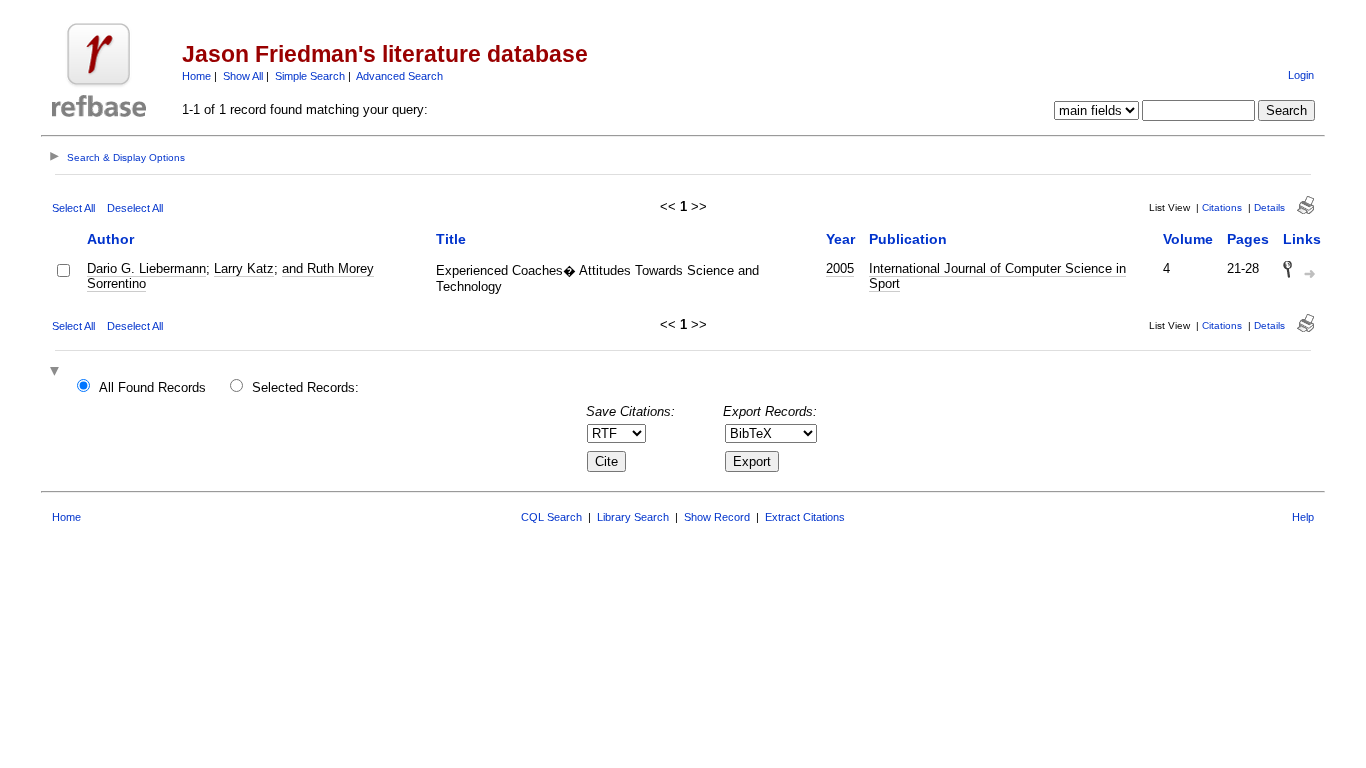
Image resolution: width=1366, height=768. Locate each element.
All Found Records (152, 387)
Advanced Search (399, 76)
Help (1303, 517)
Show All (243, 76)
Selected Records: (305, 387)
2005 (840, 268)
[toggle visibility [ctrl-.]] (57, 372)
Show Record (717, 517)
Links (1302, 239)
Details (1269, 207)
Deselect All (135, 208)
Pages (1248, 239)
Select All (73, 208)
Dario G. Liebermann (146, 268)
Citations (1222, 207)
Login (1301, 75)
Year (840, 239)
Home (196, 76)
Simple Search (310, 76)
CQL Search (551, 517)
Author (110, 239)
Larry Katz (244, 268)
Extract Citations (805, 517)
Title (451, 239)
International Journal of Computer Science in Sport (997, 276)
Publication (908, 239)
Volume (1188, 239)
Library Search (633, 517)
